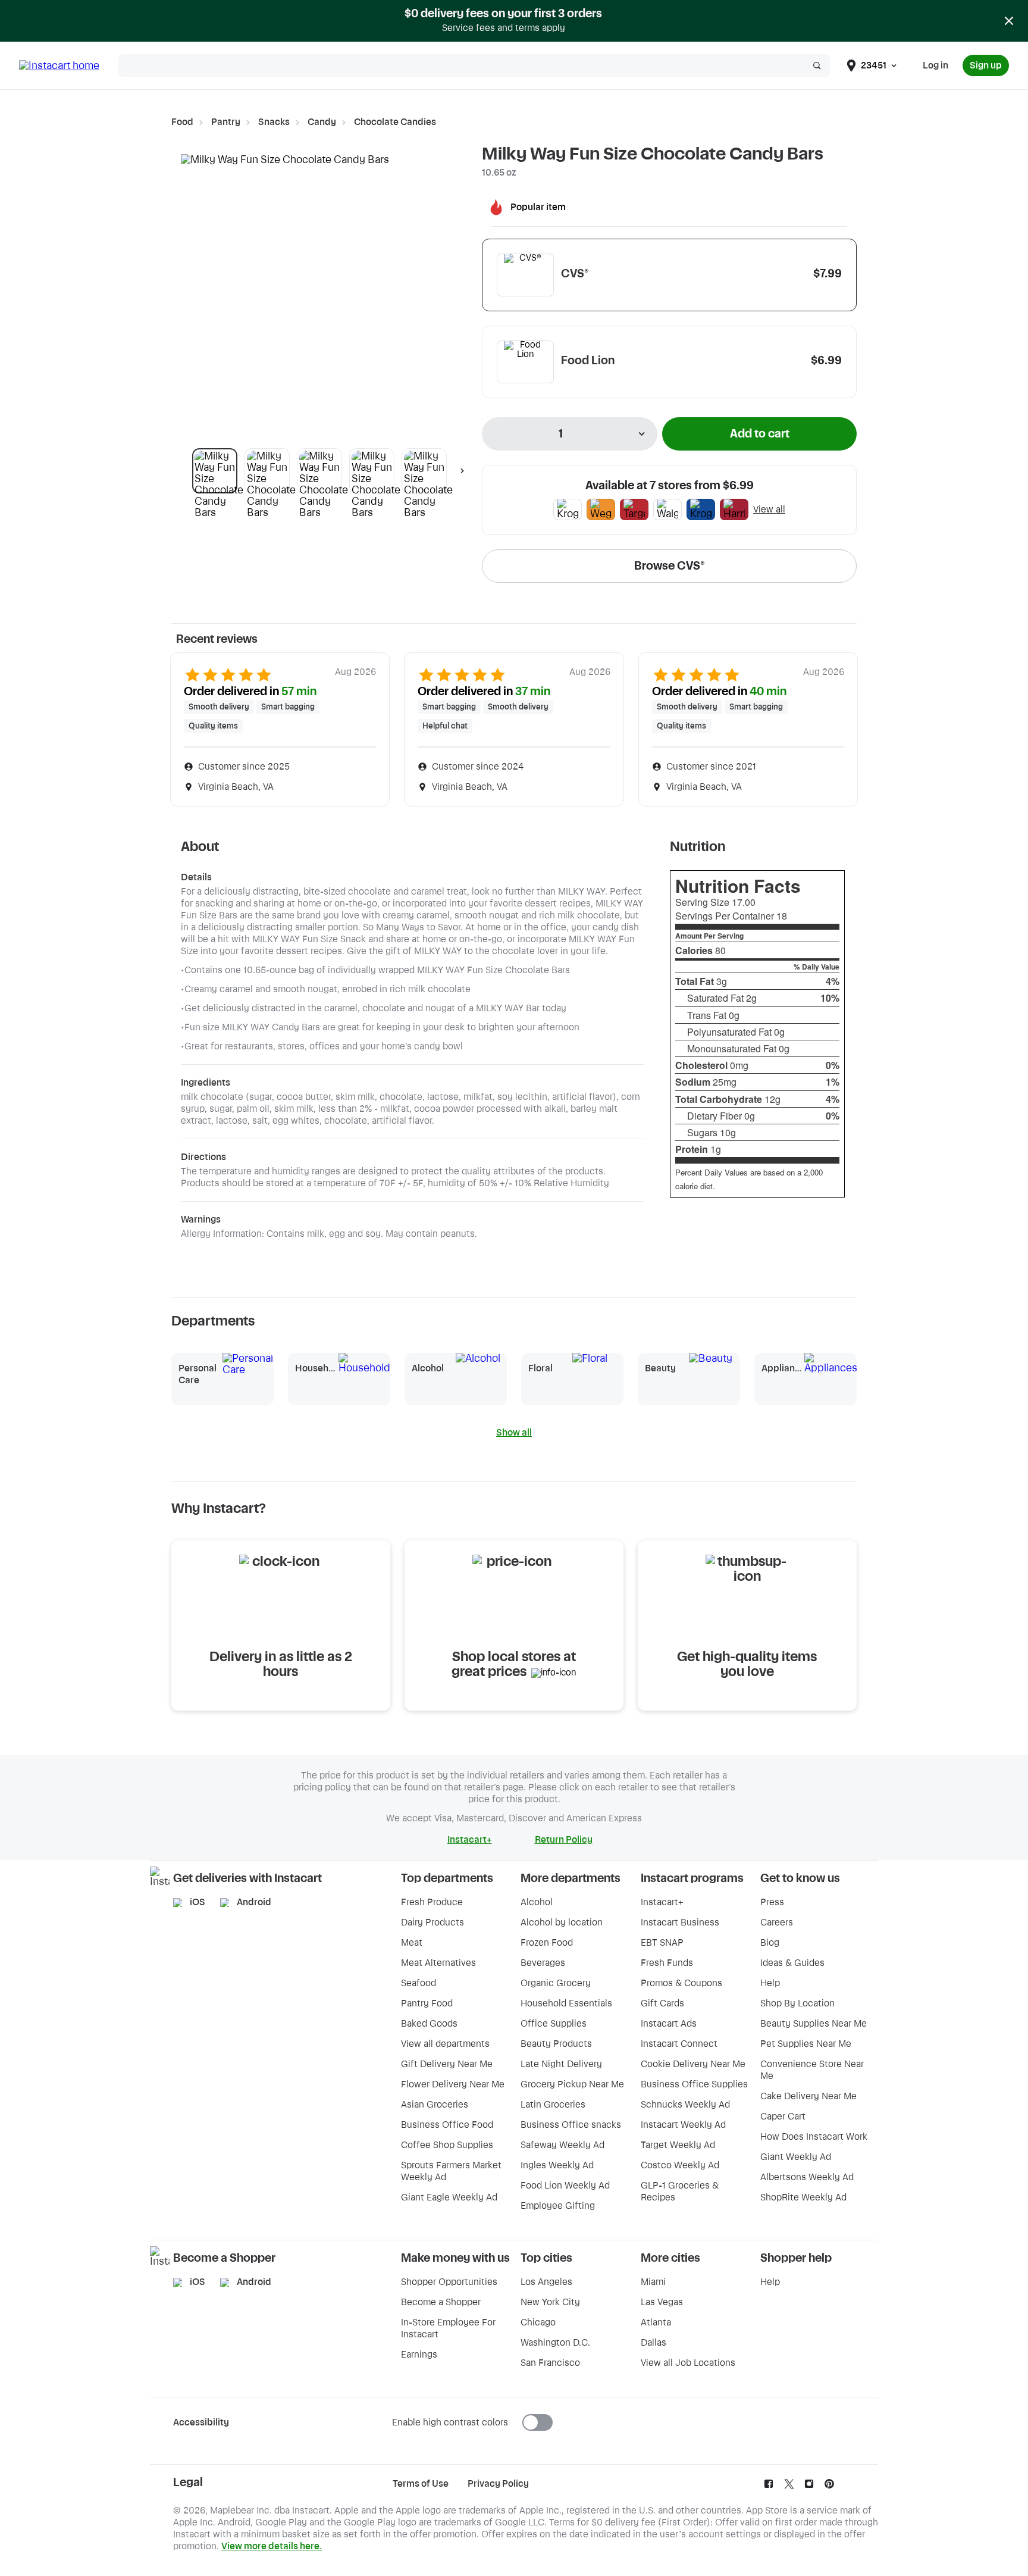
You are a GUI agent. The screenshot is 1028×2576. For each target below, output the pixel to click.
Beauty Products (556, 2044)
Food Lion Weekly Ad (565, 2186)
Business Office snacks (571, 2125)
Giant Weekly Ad (796, 2157)
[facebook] (769, 2487)
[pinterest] (829, 2487)
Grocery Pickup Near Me (572, 2084)
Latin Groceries (553, 2105)
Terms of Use (421, 2484)
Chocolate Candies (395, 122)
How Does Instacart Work (814, 2137)
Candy (322, 122)
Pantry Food (427, 2003)
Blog (770, 1943)
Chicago (538, 2322)
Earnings (419, 2355)
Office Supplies (554, 2024)
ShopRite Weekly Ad (803, 2197)
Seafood (419, 1983)
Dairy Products (432, 1922)
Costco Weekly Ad (680, 2165)
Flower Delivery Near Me (453, 2084)
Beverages (543, 1963)
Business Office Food (447, 2125)
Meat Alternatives (438, 1963)
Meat (412, 1943)
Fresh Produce (432, 1902)
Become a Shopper (441, 2302)
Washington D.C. (555, 2343)
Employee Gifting (558, 2206)
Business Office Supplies (694, 2084)
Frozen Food (547, 1943)
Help (770, 1983)
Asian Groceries (435, 2105)
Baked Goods (429, 2024)
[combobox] (570, 434)
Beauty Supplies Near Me (814, 2024)
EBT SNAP (662, 1943)
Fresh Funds (667, 1963)
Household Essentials (566, 2003)
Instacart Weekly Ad (683, 2125)
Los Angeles (546, 2282)
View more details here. (272, 2546)
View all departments (445, 2044)
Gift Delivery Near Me (447, 2064)
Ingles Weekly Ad (557, 2165)
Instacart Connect (679, 2044)
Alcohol (537, 1902)
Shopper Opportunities (449, 2282)
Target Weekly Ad (678, 2145)
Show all (514, 1433)
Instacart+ (662, 1902)
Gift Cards (662, 2003)
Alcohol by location (562, 1922)
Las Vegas (662, 2302)
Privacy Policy (498, 2484)
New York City (550, 2302)
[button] (215, 471)
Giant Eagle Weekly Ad (449, 2197)
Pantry (226, 122)
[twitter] (789, 2487)
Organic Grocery (556, 1983)
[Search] (817, 65)
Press (772, 1902)
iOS (198, 1902)
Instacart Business (680, 1922)
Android (254, 1902)
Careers (777, 1922)
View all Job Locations (688, 2363)
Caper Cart (783, 2117)
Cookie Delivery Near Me (693, 2064)
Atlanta (656, 2322)
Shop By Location (797, 2003)
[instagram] (809, 2487)
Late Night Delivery (561, 2064)
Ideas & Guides (792, 1963)
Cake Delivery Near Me (808, 2096)
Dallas (654, 2343)
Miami (653, 2282)
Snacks (274, 122)
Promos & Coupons (681, 1983)
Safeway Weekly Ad (562, 2145)
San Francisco (550, 2363)
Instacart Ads (669, 2024)
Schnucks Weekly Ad (685, 2105)
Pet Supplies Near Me (806, 2044)
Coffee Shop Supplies (447, 2145)
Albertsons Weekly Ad (807, 2177)
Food (182, 122)
